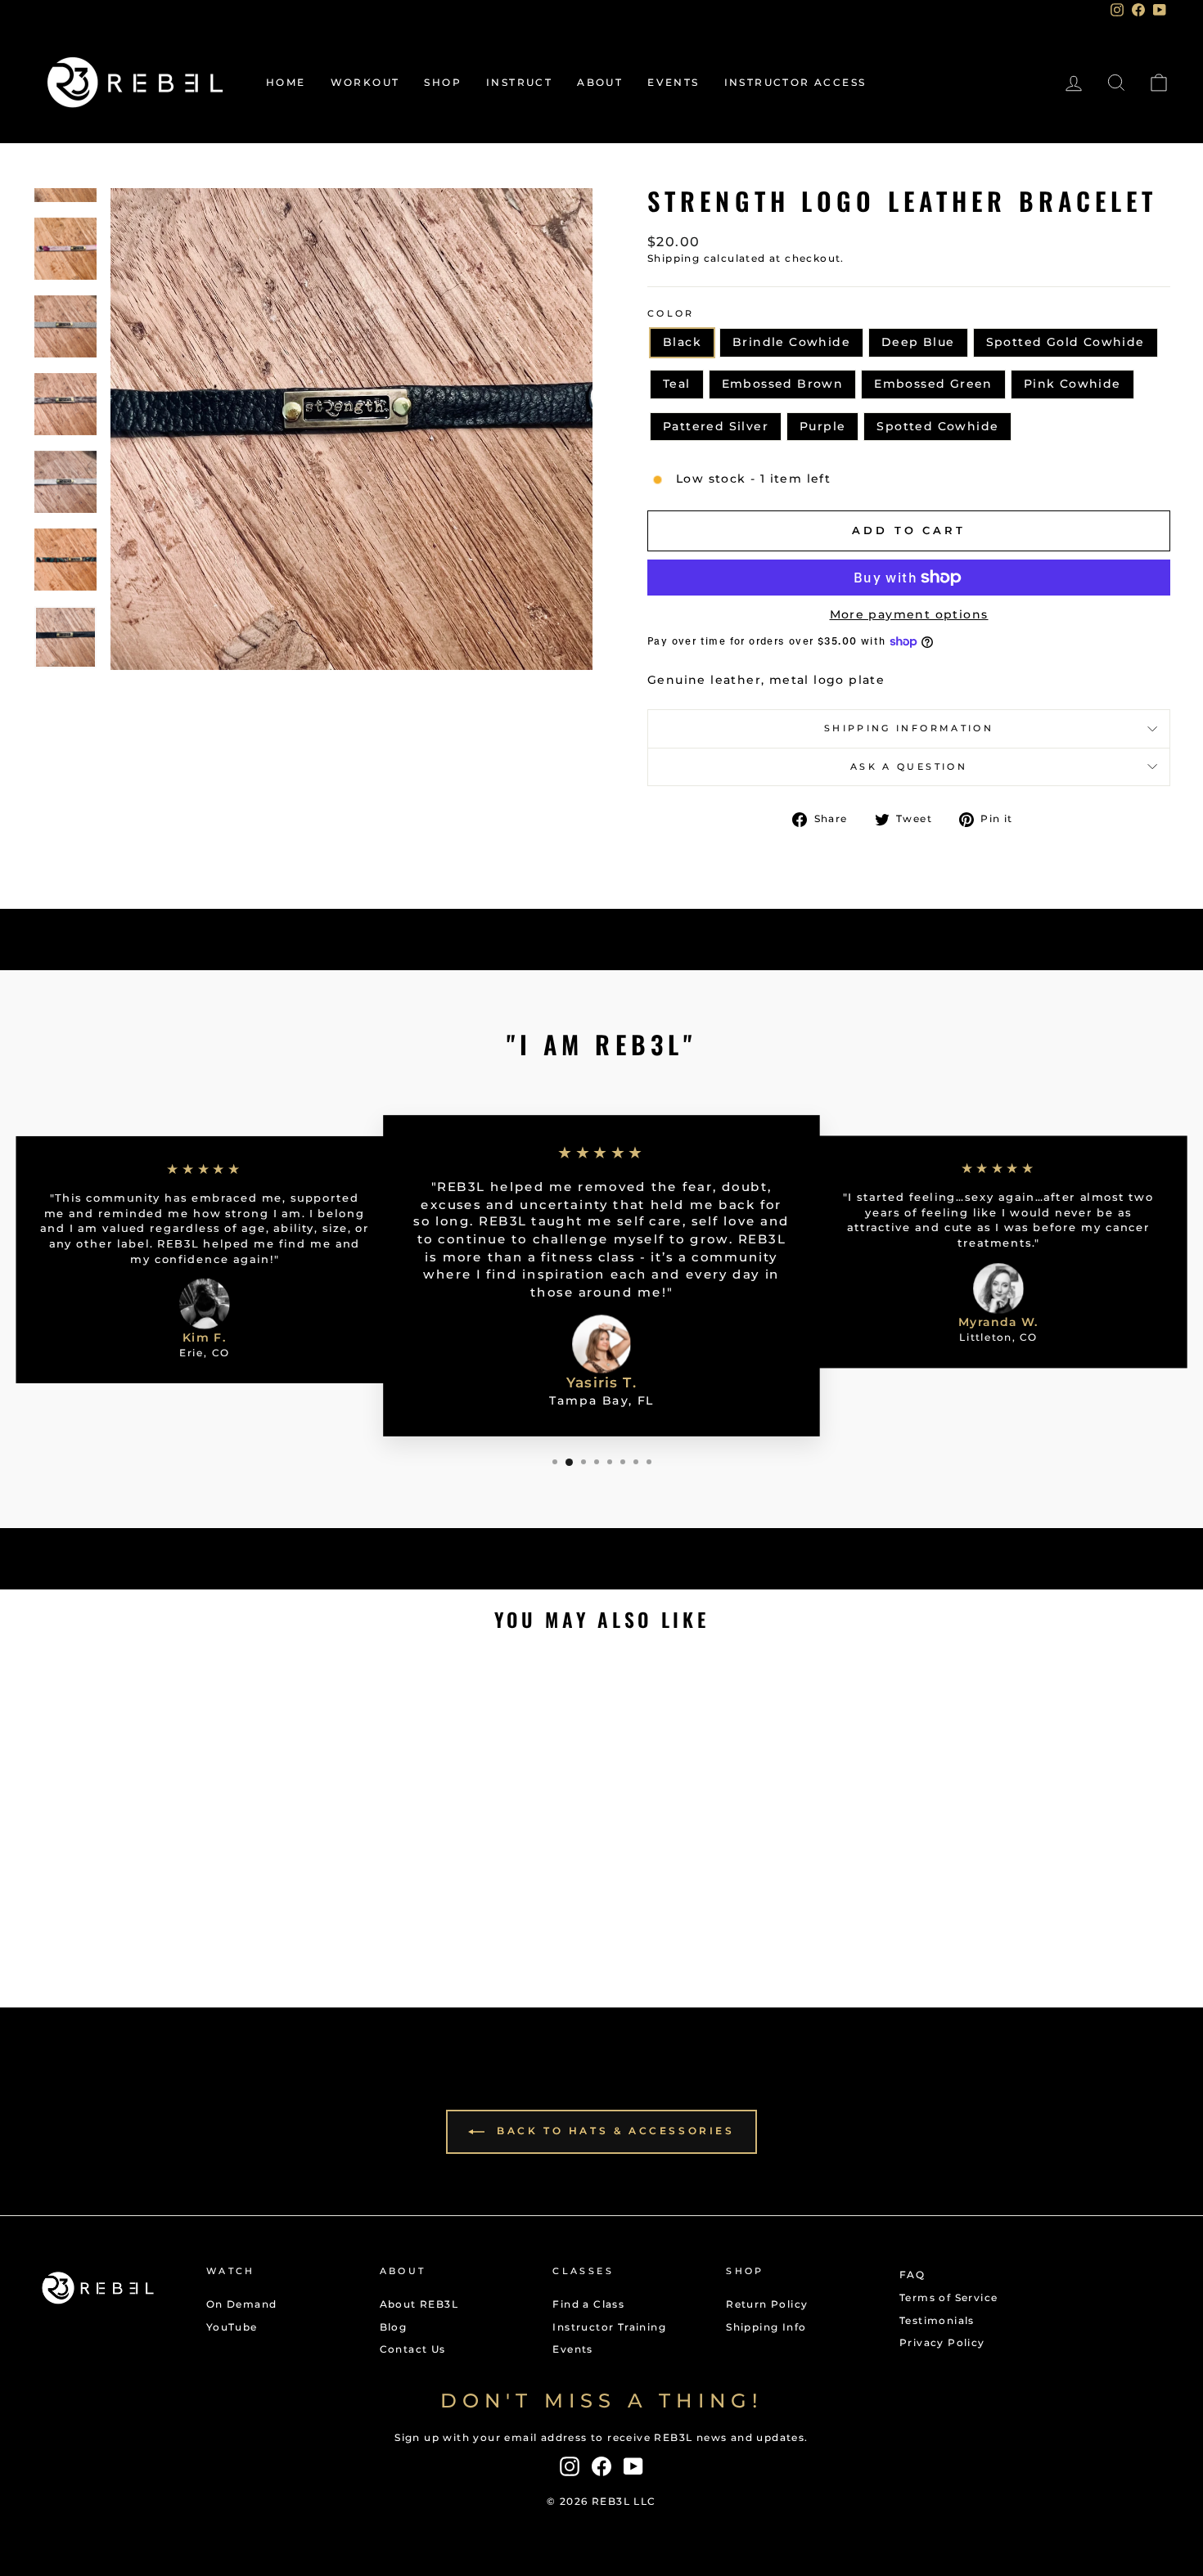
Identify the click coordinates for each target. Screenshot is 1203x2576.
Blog (394, 2327)
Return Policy (767, 2304)
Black (682, 342)
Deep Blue (918, 342)
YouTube (232, 2327)
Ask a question (909, 767)
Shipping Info (766, 2327)
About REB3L (419, 2304)
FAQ (912, 2275)
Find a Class (588, 2304)
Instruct (519, 82)
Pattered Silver (716, 426)
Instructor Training (609, 2327)
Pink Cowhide (1072, 384)
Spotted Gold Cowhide (1066, 342)
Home (286, 82)
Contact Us (413, 2349)
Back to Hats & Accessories (613, 2131)
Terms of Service (948, 2297)
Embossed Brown (783, 384)
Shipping (674, 258)
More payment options (909, 614)
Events (673, 82)
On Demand (242, 2304)
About (600, 82)
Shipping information (909, 728)
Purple (822, 426)
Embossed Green (933, 384)
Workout (365, 82)
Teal (677, 384)
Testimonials (937, 2320)
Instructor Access (795, 82)
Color (671, 313)
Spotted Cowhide (937, 426)
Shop (443, 82)
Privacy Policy (942, 2342)
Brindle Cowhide (791, 342)
